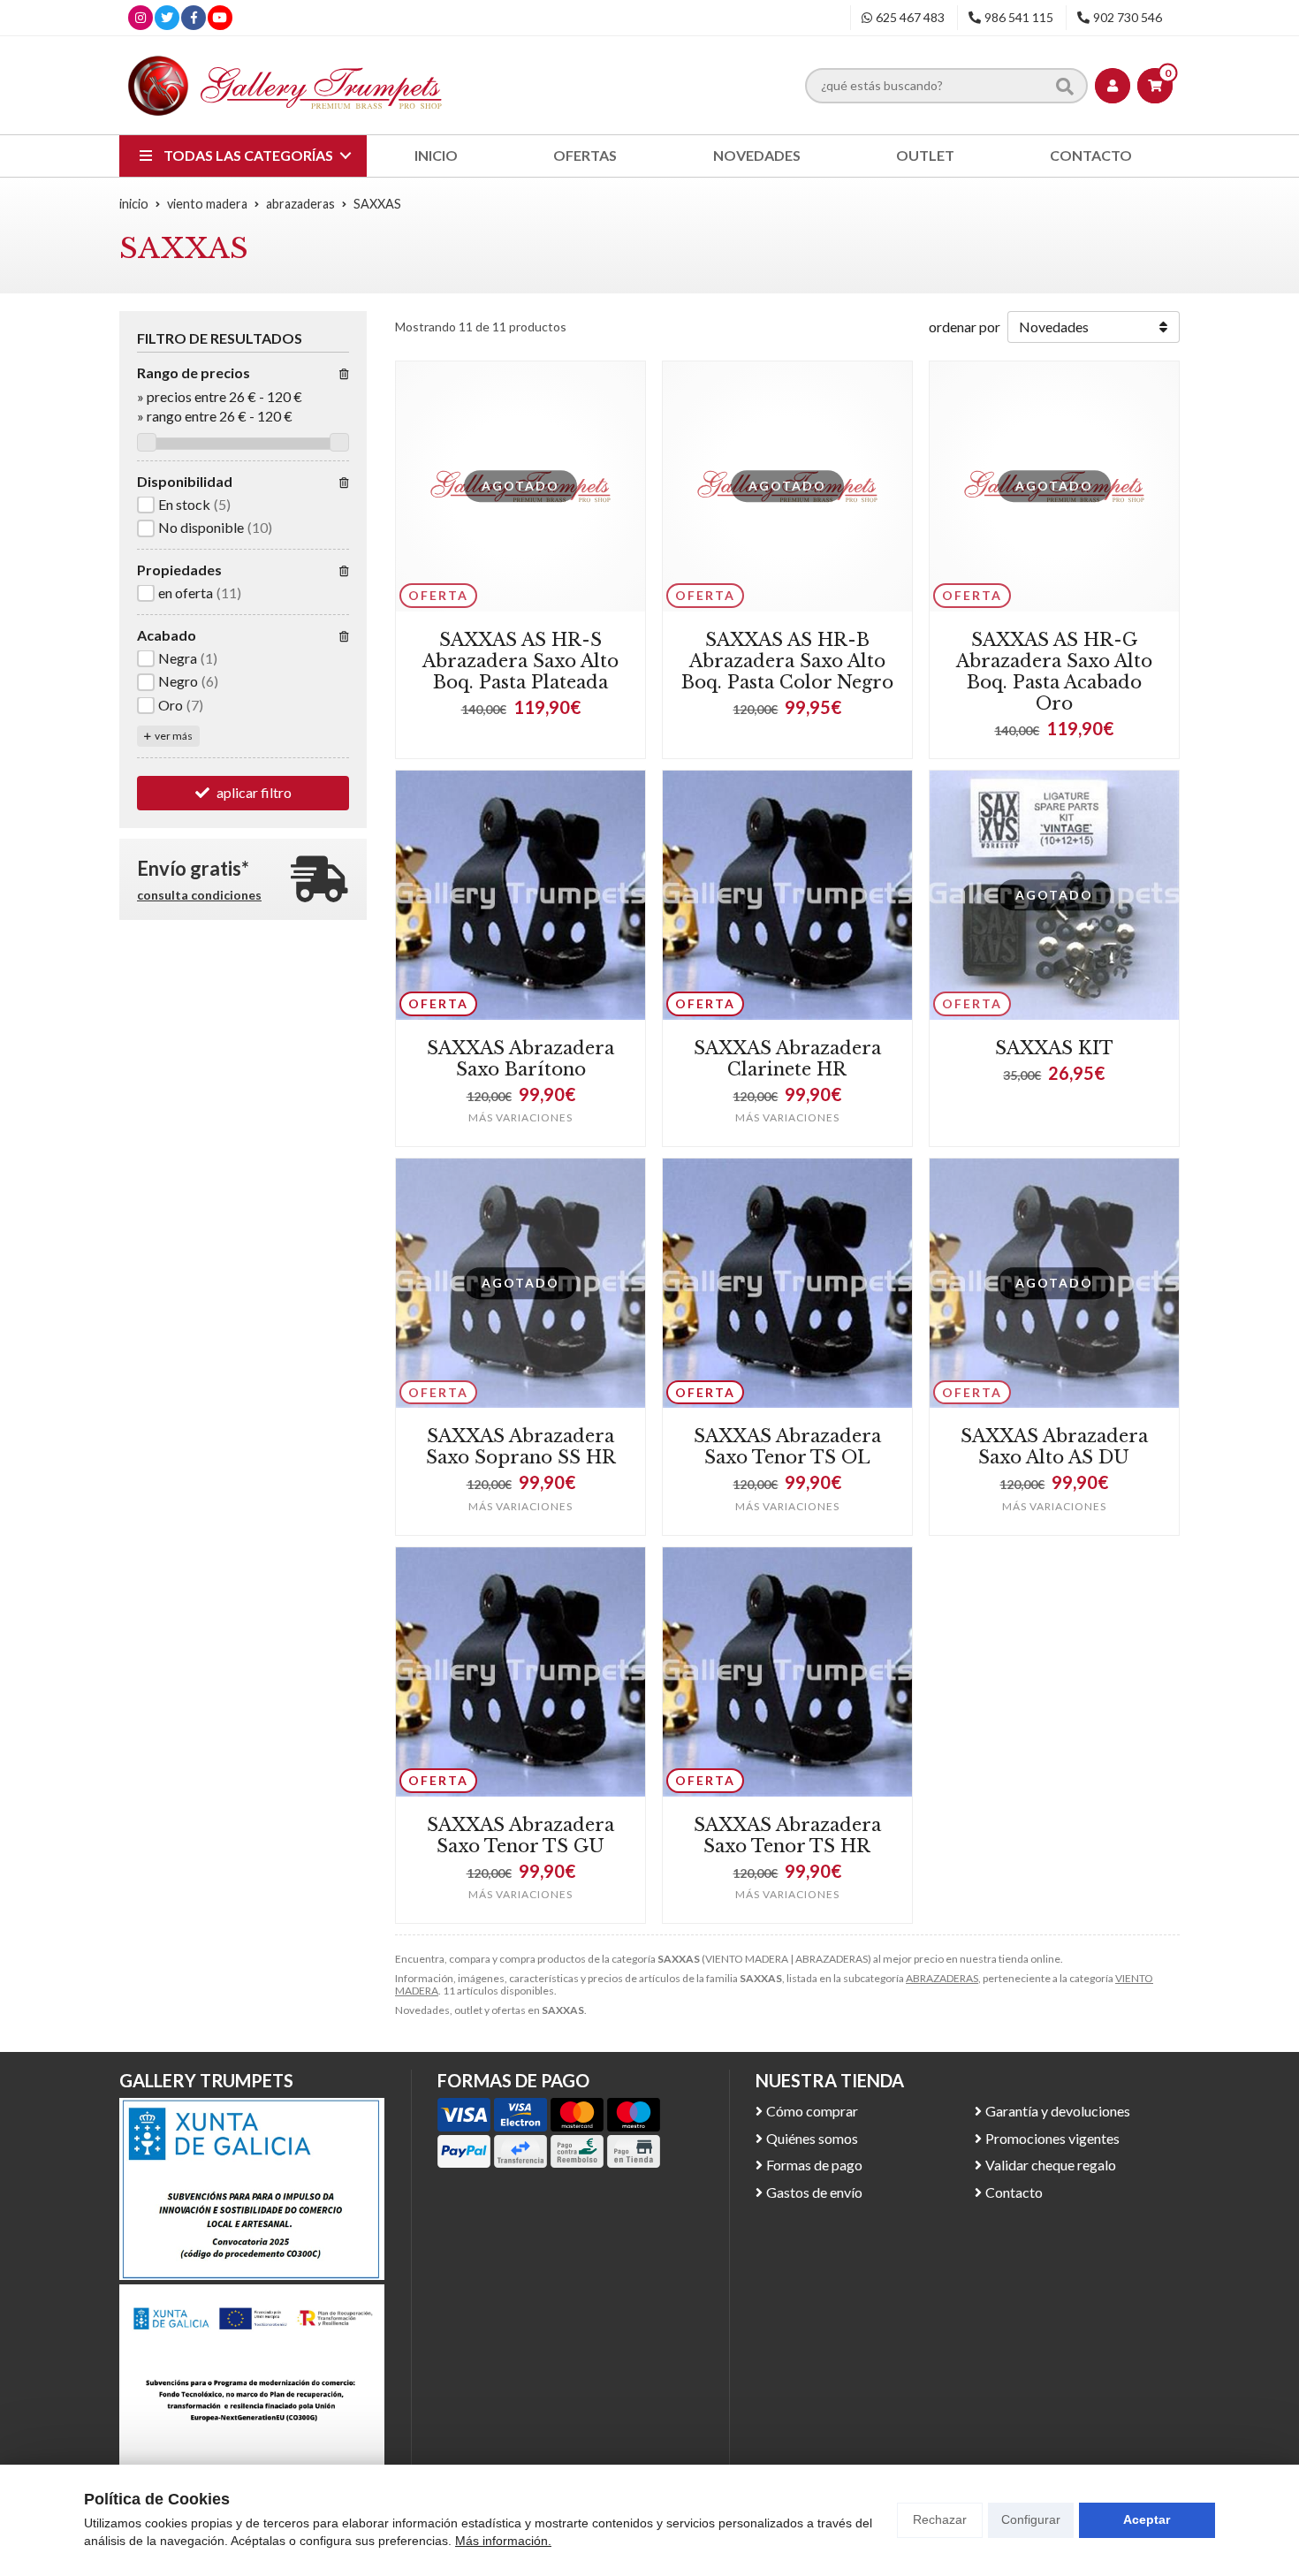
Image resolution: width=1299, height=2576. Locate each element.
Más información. (503, 2541)
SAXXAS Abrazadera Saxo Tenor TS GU (520, 1835)
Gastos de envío (814, 2192)
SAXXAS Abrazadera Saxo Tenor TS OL (787, 1447)
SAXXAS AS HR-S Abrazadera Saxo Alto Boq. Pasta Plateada (520, 661)
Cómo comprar (812, 2111)
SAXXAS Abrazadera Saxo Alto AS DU (1054, 1447)
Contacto (1014, 2192)
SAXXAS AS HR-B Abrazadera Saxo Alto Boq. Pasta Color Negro (787, 661)
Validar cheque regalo (1051, 2165)
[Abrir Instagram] (141, 17)
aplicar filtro (254, 793)
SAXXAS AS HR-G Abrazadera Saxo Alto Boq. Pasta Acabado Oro (1054, 672)
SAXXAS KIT (1054, 1048)
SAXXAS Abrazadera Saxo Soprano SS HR (521, 1447)
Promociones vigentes (1052, 2138)
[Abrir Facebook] (194, 17)
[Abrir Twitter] (167, 17)
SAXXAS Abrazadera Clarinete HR (787, 1059)
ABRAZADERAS (942, 1978)
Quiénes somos (812, 2138)
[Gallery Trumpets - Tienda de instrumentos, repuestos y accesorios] (285, 85)
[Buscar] (1065, 85)
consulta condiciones (199, 895)
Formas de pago (814, 2165)
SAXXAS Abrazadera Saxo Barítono (520, 1059)
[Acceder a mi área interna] (1113, 86)
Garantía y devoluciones (1058, 2111)
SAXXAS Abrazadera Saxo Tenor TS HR (787, 1835)
